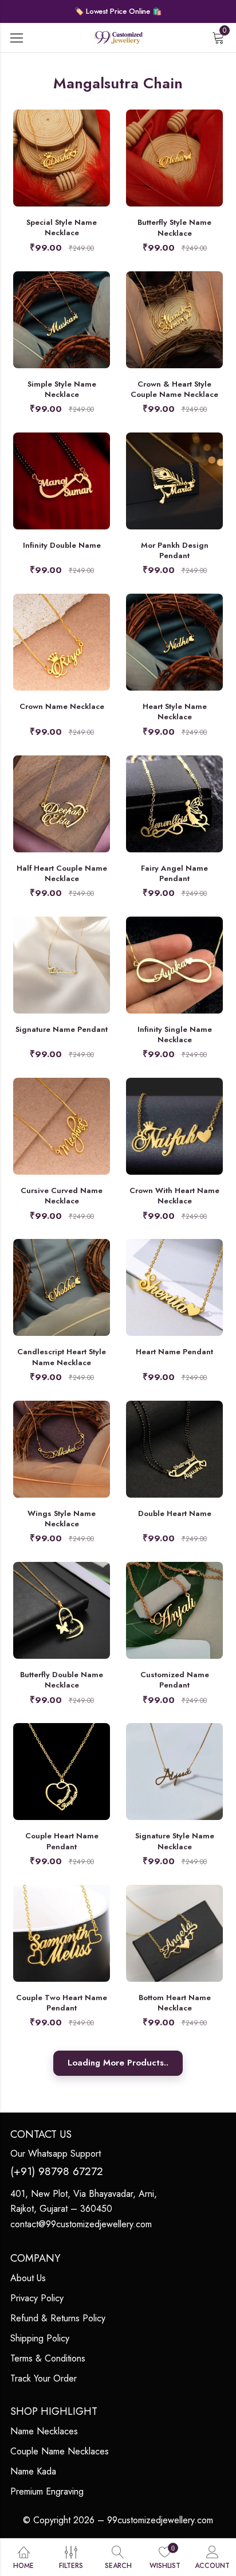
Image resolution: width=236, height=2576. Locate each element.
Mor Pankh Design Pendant (175, 550)
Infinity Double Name (62, 545)
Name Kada (33, 2471)
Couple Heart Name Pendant (62, 1841)
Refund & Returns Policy (58, 2318)
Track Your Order (44, 2378)
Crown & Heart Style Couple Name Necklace (174, 389)
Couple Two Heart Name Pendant (62, 2003)
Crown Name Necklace (62, 706)
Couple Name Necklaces (60, 2451)
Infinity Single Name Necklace (175, 1034)
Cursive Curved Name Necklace (62, 1196)
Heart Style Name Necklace (175, 712)
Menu (17, 38)
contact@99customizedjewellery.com (81, 2224)
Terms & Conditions (48, 2358)
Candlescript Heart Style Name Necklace (62, 1357)
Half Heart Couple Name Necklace (62, 873)
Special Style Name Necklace (62, 227)
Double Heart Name (175, 1513)
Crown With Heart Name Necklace (174, 1196)
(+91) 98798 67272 (57, 2171)
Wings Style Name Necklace (62, 1519)
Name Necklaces (44, 2431)
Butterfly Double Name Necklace (62, 1680)
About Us (28, 2278)
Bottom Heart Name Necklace (175, 2003)
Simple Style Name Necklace (62, 389)
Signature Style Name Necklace (175, 1841)
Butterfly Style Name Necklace (174, 227)
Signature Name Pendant (62, 1029)
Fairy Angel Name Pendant (174, 873)
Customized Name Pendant (175, 1680)
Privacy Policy (37, 2298)
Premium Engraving (47, 2491)
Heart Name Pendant (174, 1352)
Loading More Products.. (118, 2063)
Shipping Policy (40, 2338)
